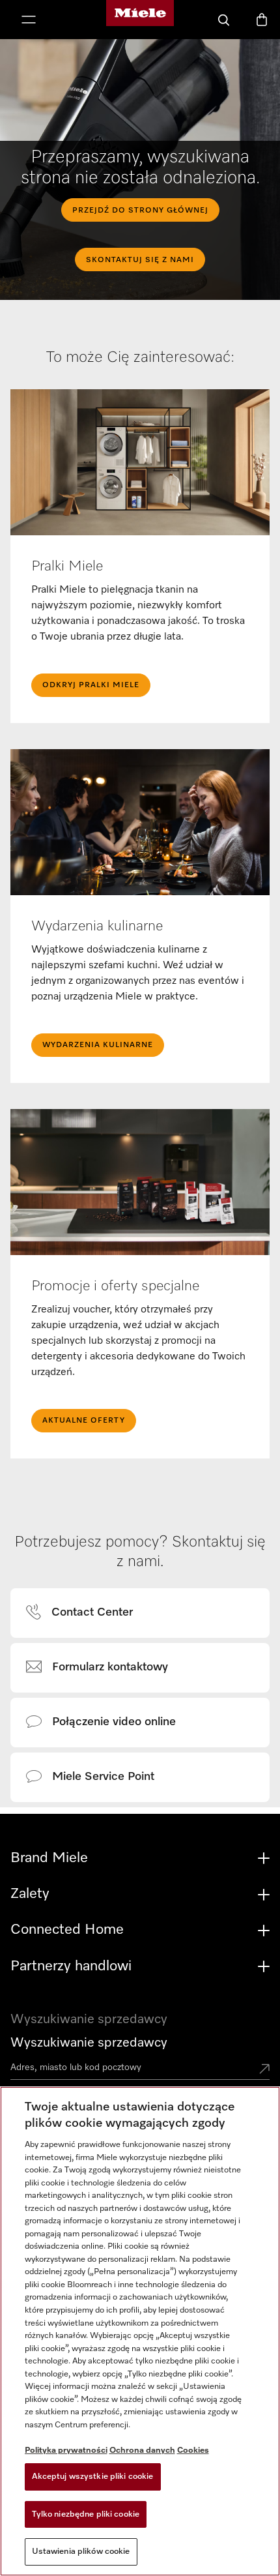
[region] (140, 2331)
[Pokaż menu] (29, 21)
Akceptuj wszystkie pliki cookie (93, 2477)
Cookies (193, 2450)
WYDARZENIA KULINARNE (98, 1045)
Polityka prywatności (66, 2450)
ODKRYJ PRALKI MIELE (91, 685)
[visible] (87, 1613)
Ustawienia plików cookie (81, 2552)
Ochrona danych (142, 2450)
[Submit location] (264, 2070)
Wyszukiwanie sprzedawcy (89, 2043)
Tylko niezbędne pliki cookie (86, 2514)
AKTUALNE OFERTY (84, 1421)
